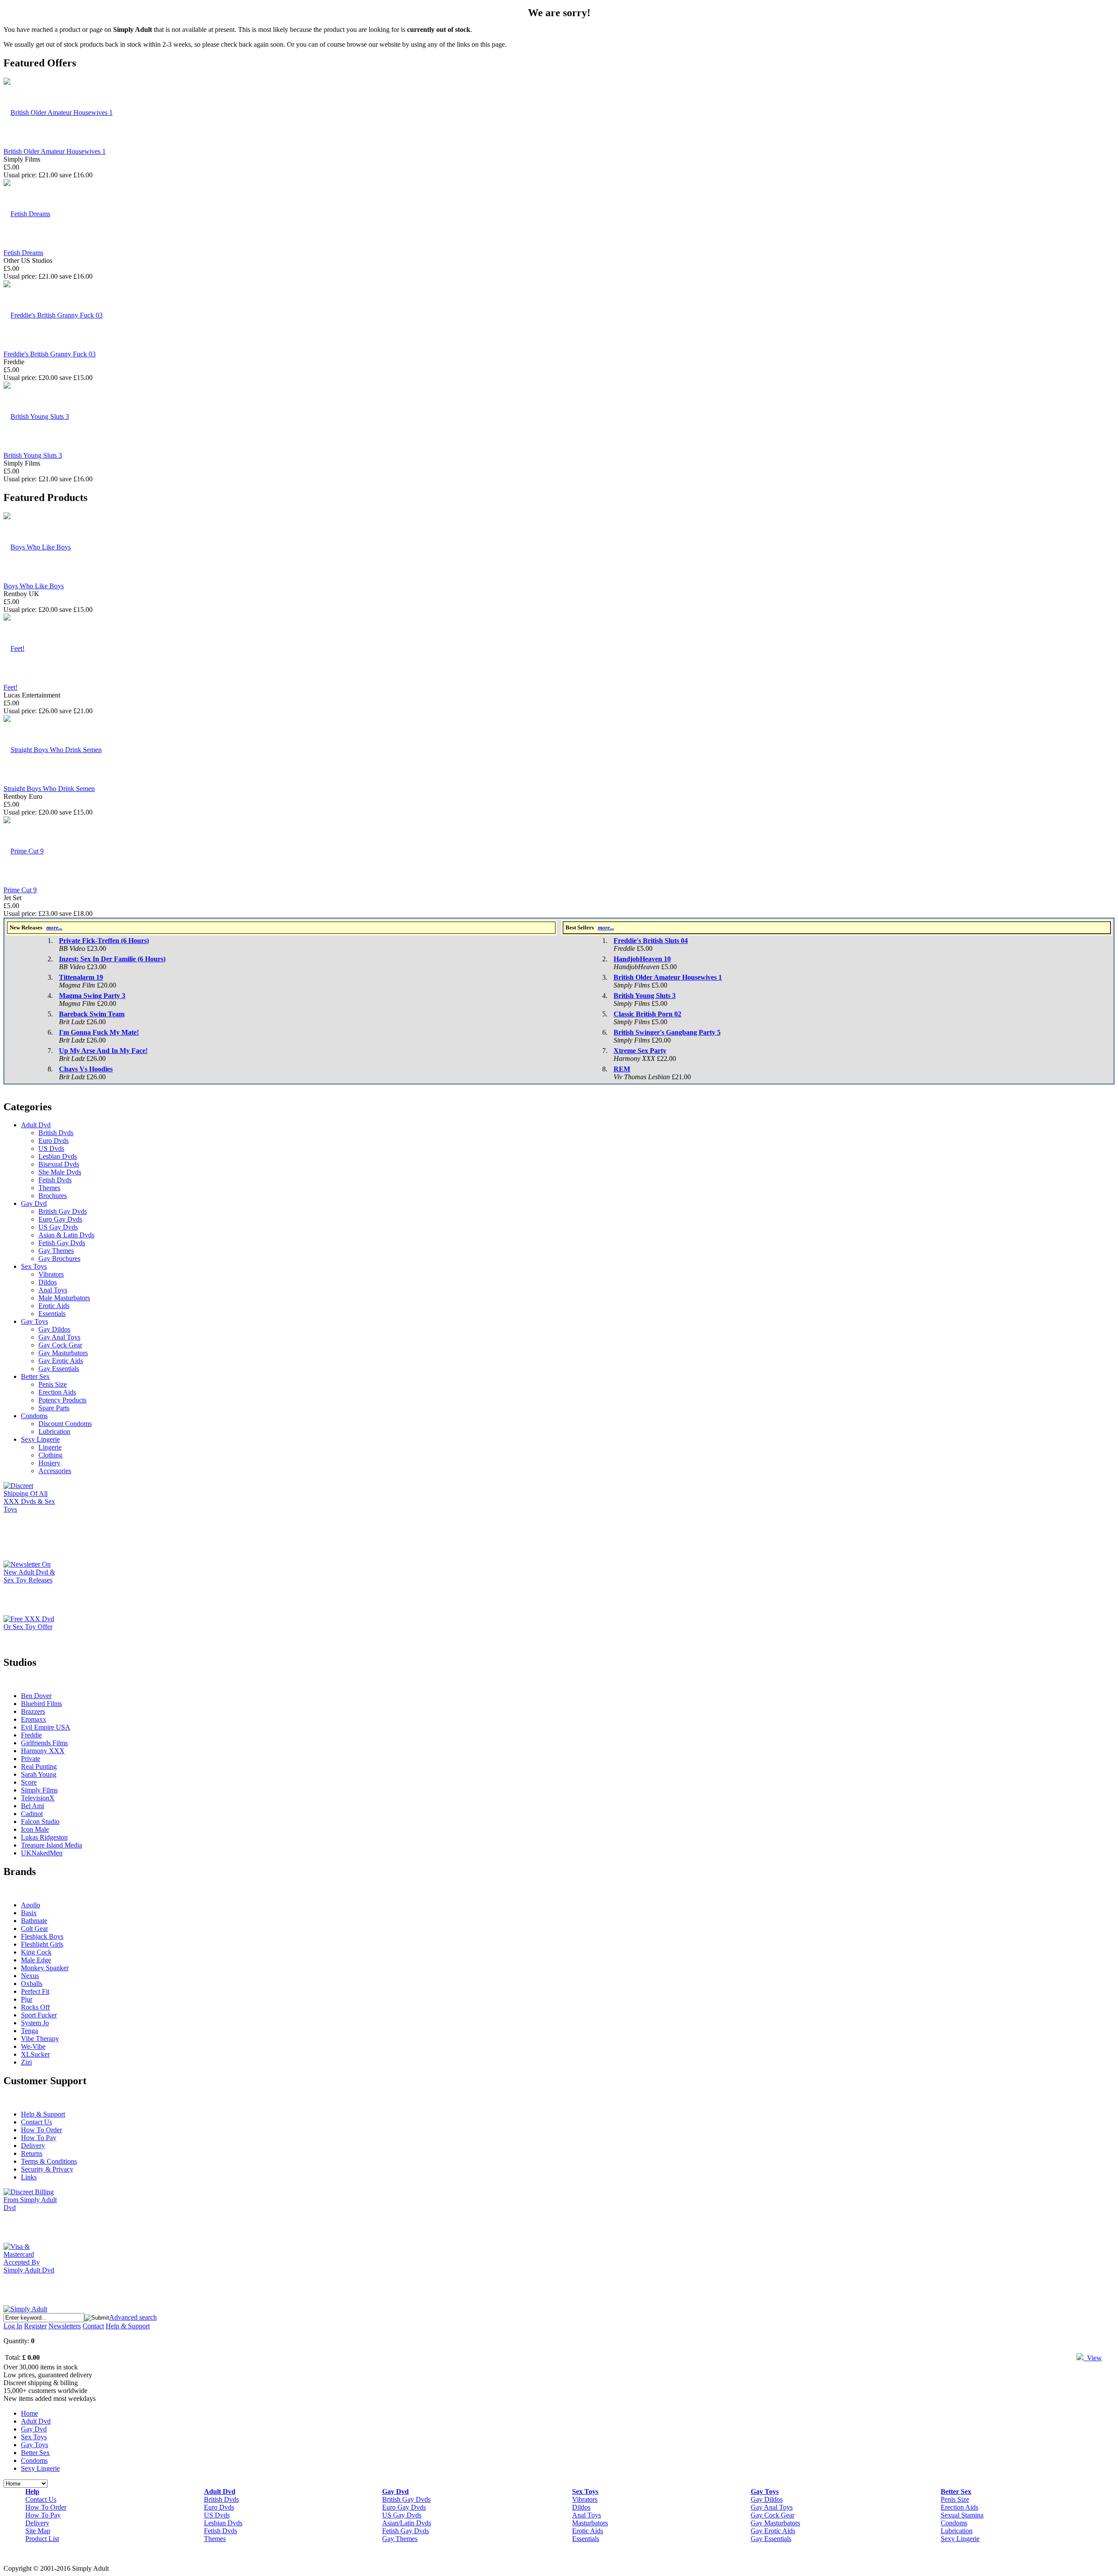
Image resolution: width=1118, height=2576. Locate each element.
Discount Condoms (65, 1424)
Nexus (30, 1976)
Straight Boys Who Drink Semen (49, 789)
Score (29, 1782)
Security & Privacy (47, 2169)
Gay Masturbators (63, 1353)
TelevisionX (38, 1798)
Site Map (38, 2531)
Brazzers (33, 1711)
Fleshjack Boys (42, 1936)
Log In (13, 2326)
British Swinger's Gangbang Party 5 (667, 1032)
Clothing (50, 1455)
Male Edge (36, 1960)
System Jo (35, 2023)
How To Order (41, 2130)
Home (29, 2413)
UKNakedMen (42, 1853)
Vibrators (51, 1274)
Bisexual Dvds (59, 1164)
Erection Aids (57, 1392)
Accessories (55, 1471)
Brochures (53, 1196)
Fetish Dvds (55, 1180)
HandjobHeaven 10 (642, 959)
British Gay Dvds (63, 1211)
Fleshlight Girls (42, 1944)
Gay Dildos (54, 1329)
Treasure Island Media (52, 1845)
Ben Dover (36, 1696)
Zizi (26, 2062)
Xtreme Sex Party (640, 1051)
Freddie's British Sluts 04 (651, 941)
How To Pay (39, 2138)
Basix (29, 1913)
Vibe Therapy (40, 2039)
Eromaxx (34, 1719)
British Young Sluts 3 (33, 455)
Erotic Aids (54, 1306)
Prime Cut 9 (20, 890)
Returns (32, 2153)
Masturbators (590, 2523)
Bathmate (34, 1921)
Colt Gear (35, 1929)
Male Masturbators (64, 1298)
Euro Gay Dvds (60, 1219)
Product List (42, 2539)
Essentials (52, 1314)
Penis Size (53, 1384)
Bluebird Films (41, 1704)
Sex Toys (34, 1266)
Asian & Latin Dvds (66, 1235)
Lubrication (54, 1431)
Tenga (29, 2031)
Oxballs (32, 1984)
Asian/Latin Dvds (407, 2523)
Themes (49, 1188)
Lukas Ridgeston (44, 1837)
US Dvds (51, 1148)
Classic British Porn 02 (647, 1014)
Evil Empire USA (46, 1727)
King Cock (36, 1952)
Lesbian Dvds (58, 1156)
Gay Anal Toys (59, 1337)
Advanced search (133, 2317)
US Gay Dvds (58, 1227)
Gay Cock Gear (60, 1345)
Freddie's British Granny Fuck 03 (50, 354)
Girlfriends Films (44, 1743)
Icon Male (35, 1829)
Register (35, 2326)
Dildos (48, 1282)
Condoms (34, 1416)
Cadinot (32, 1814)
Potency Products (62, 1400)
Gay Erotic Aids (61, 1361)
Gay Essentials (59, 1369)
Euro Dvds (53, 1141)
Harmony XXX (43, 1751)
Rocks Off (35, 2007)
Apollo (31, 1905)
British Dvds (56, 1133)
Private (31, 1759)
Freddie (31, 1735)
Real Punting (39, 1766)
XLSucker (35, 2054)
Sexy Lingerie (40, 1439)
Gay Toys (35, 1321)
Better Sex (35, 1376)
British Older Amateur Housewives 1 (55, 151)
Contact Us (36, 2122)
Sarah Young (39, 1774)
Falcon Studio (40, 1822)
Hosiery (49, 1463)
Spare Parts (54, 1408)
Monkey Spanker (45, 1968)
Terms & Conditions (49, 2161)
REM (622, 1069)
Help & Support (43, 2114)
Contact (93, 2326)
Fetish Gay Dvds (62, 1243)
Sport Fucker (39, 2015)
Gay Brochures (59, 1259)
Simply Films (39, 1790)
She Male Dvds (60, 1172)
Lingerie (50, 1447)
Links (29, 2177)
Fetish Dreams (23, 253)
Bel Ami (33, 1806)
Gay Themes (56, 1251)
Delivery (33, 2146)
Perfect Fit (35, 1991)
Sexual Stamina (962, 2515)
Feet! (10, 687)
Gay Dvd (34, 1203)
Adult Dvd (36, 1125)
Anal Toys (53, 1290)
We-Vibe (33, 2046)
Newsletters (65, 2326)
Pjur (27, 1999)
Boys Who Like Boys (34, 586)
